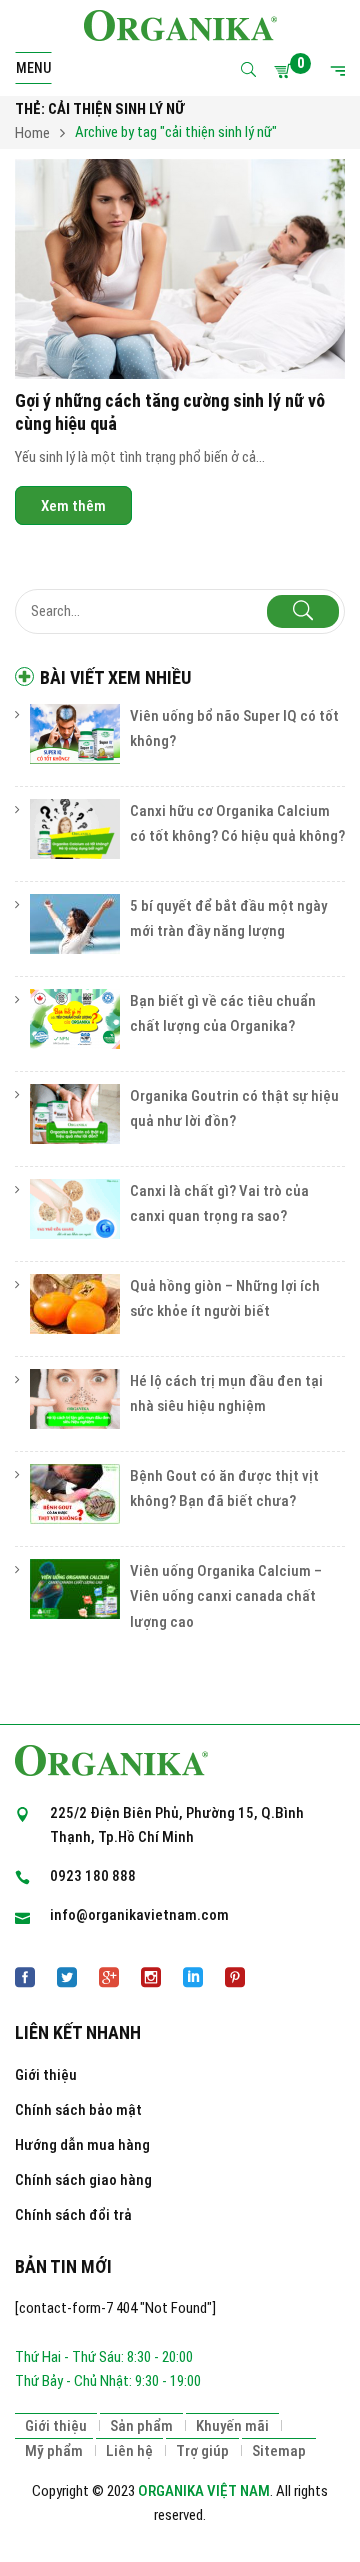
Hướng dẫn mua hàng (82, 2145)
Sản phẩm (141, 2426)
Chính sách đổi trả (73, 2215)
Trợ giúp (202, 2451)
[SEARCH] (303, 611)
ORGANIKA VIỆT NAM (204, 2491)
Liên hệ (129, 2451)
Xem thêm (73, 506)
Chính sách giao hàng (83, 2180)
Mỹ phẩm (54, 2451)
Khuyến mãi (232, 2426)
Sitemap (279, 2451)
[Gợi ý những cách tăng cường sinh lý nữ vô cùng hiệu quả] (180, 269)
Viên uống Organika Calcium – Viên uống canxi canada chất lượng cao (226, 1596)
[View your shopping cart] (286, 71)
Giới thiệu (46, 2075)
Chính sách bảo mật (78, 2110)
